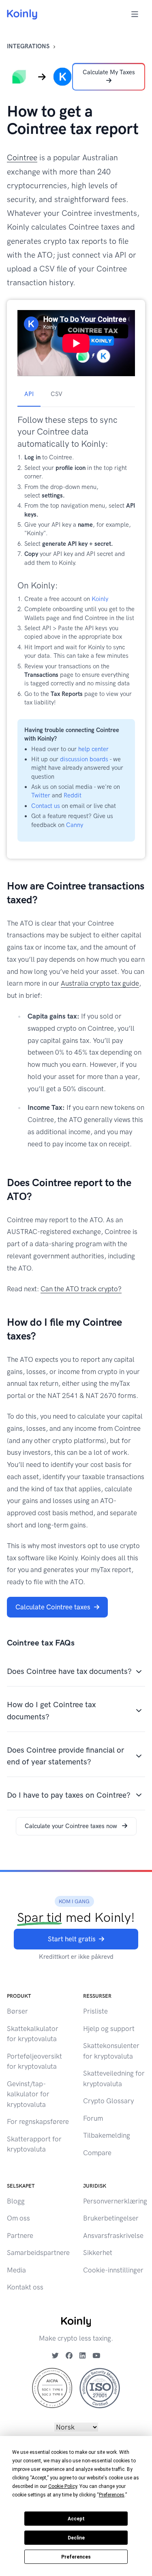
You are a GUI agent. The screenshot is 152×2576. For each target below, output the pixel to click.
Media (16, 2270)
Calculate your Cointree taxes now (72, 1826)
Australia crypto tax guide (100, 983)
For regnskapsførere (38, 2122)
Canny (75, 825)
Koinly (100, 599)
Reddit (73, 795)
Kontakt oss (25, 2287)
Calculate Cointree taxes (53, 1607)
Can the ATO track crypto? (81, 1289)
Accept (76, 2519)
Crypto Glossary (108, 2101)
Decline (76, 2538)
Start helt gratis (72, 1939)
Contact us (46, 806)
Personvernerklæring (115, 2201)
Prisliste (95, 2011)
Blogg (16, 2201)
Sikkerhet (98, 2253)
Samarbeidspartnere (38, 2253)
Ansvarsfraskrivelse (113, 2236)
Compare (97, 2153)
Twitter (41, 795)
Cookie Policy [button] (63, 2486)
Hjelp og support (109, 2029)
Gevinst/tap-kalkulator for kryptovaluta (28, 2094)
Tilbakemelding (107, 2135)
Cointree (22, 158)
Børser (17, 2011)
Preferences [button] (112, 2495)
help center (93, 749)
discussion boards (84, 759)
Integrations (28, 46)
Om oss (18, 2218)
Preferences (76, 2557)
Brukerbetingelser (111, 2218)
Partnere (20, 2236)
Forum (93, 2118)
